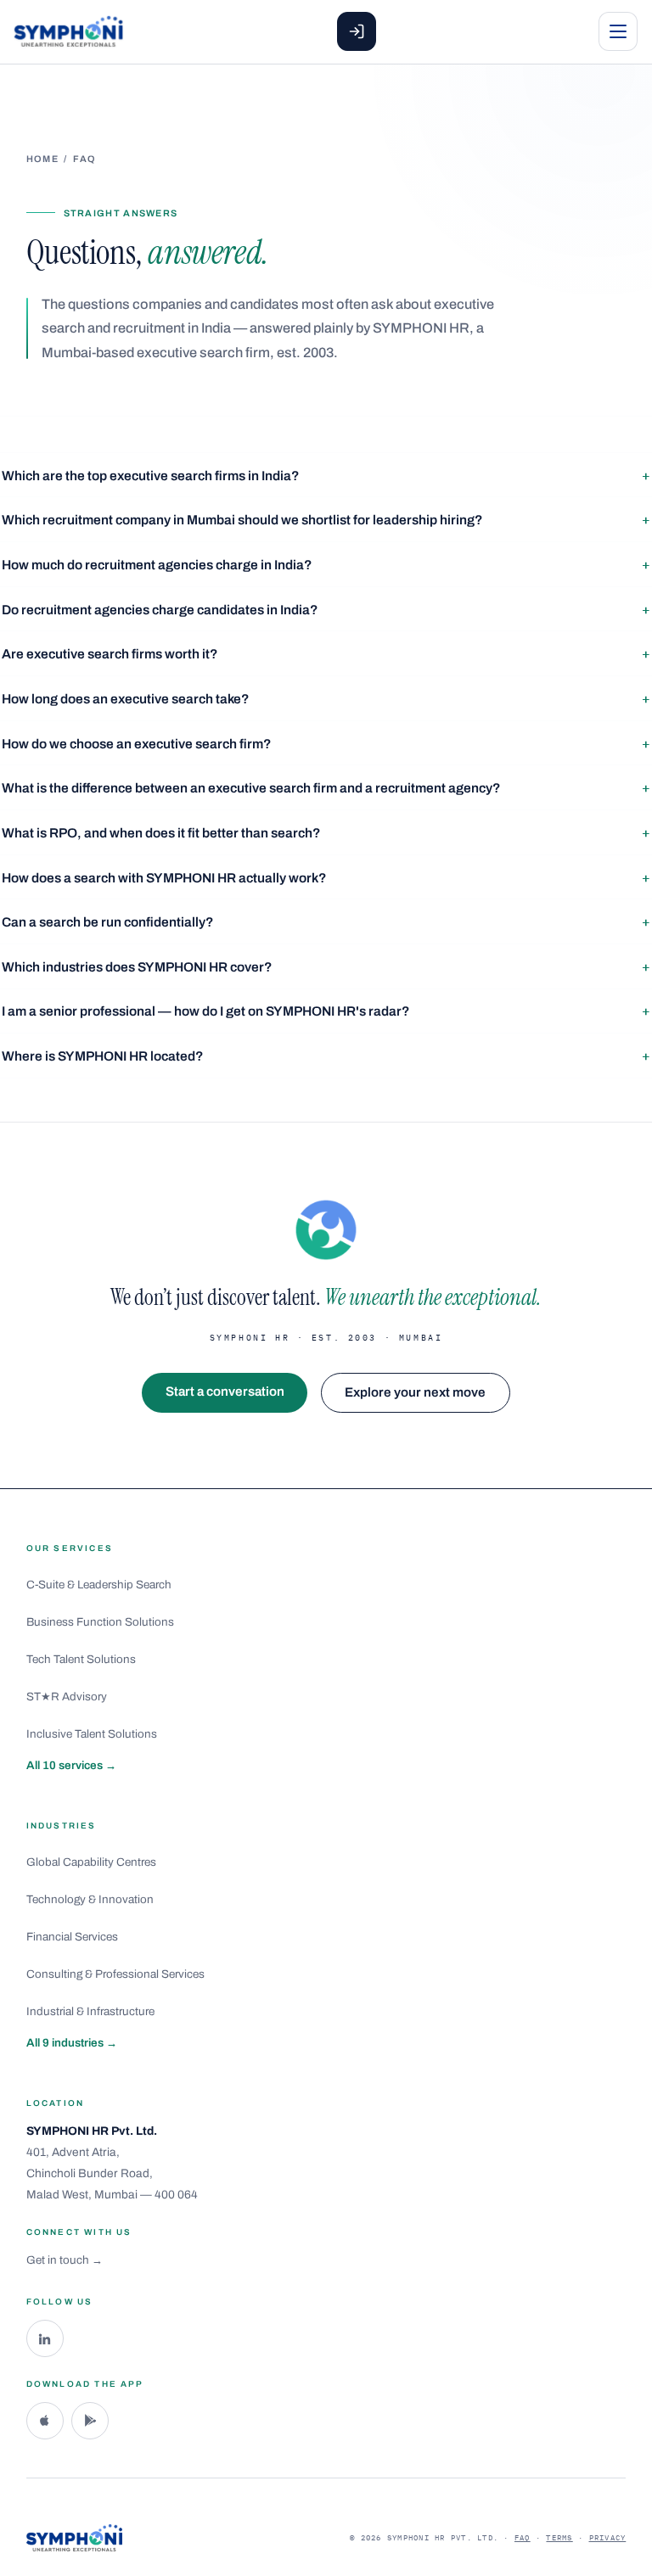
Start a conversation (225, 1392)
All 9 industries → (72, 2043)
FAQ (523, 2537)
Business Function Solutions (100, 1622)
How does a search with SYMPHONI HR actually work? (164, 878)
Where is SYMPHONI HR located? (103, 1056)
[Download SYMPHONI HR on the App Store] (45, 2421)
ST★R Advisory (67, 1697)
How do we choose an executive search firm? (137, 744)
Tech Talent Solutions (81, 1659)
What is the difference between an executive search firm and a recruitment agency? (251, 788)
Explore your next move (415, 1392)
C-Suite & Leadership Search (99, 1585)
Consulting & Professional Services (115, 1974)
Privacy (608, 2537)
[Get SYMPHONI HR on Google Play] (90, 2421)
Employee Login (357, 31)
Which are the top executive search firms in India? (151, 476)
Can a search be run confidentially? (108, 922)
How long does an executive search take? (126, 699)
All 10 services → (71, 1765)
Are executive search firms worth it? (110, 654)
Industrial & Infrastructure (90, 2011)
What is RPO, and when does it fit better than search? (161, 833)
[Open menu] (618, 31)
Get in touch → (65, 2260)
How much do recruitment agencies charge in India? (157, 565)
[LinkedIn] (45, 2338)
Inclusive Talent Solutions (92, 1734)
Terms (559, 2537)
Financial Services (72, 1937)
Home (42, 159)
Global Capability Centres (91, 1862)
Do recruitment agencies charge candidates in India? (160, 610)
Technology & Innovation (90, 1899)
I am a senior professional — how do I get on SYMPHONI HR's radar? (206, 1011)
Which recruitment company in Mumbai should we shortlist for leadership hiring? (242, 520)
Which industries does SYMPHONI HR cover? (137, 967)
